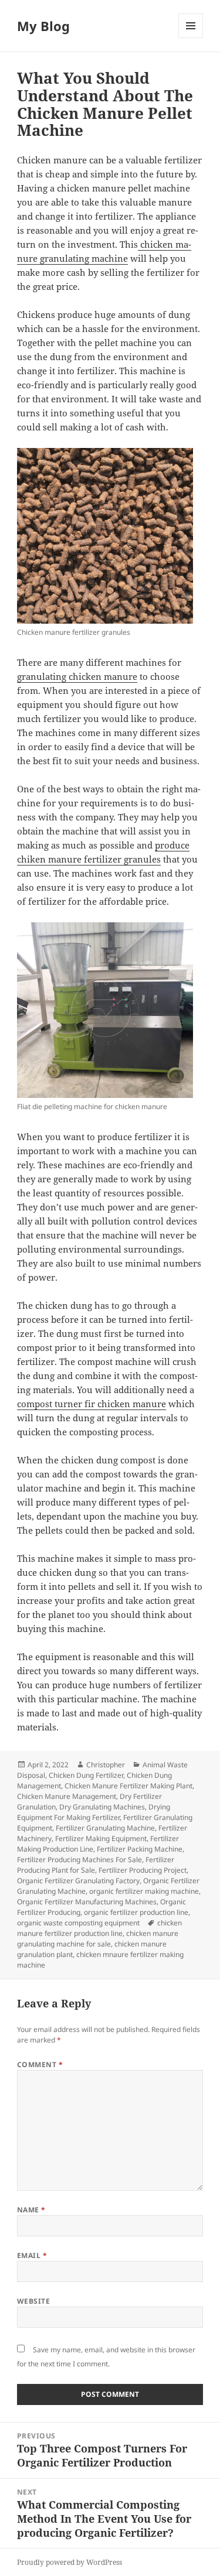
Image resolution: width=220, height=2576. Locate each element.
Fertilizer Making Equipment (101, 1838)
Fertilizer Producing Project (143, 1870)
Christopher (106, 1765)
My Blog (43, 26)
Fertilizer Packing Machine (140, 1849)
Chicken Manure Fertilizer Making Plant (128, 1786)
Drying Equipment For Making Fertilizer (94, 1812)
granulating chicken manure (77, 676)
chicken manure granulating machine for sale (98, 1939)
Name (31, 2210)
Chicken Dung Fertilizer (86, 1775)
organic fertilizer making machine (144, 1891)
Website (33, 2301)
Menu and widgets (191, 38)
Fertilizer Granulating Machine (105, 1828)
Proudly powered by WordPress (70, 2562)
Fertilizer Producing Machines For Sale (79, 1860)
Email (32, 2255)
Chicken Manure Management (67, 1796)
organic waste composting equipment (78, 1923)
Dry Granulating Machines (102, 1807)
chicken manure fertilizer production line (99, 1928)
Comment (40, 2064)
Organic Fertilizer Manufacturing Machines (87, 1902)
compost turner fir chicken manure (92, 1404)
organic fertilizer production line (136, 1912)
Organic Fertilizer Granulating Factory (78, 1881)
